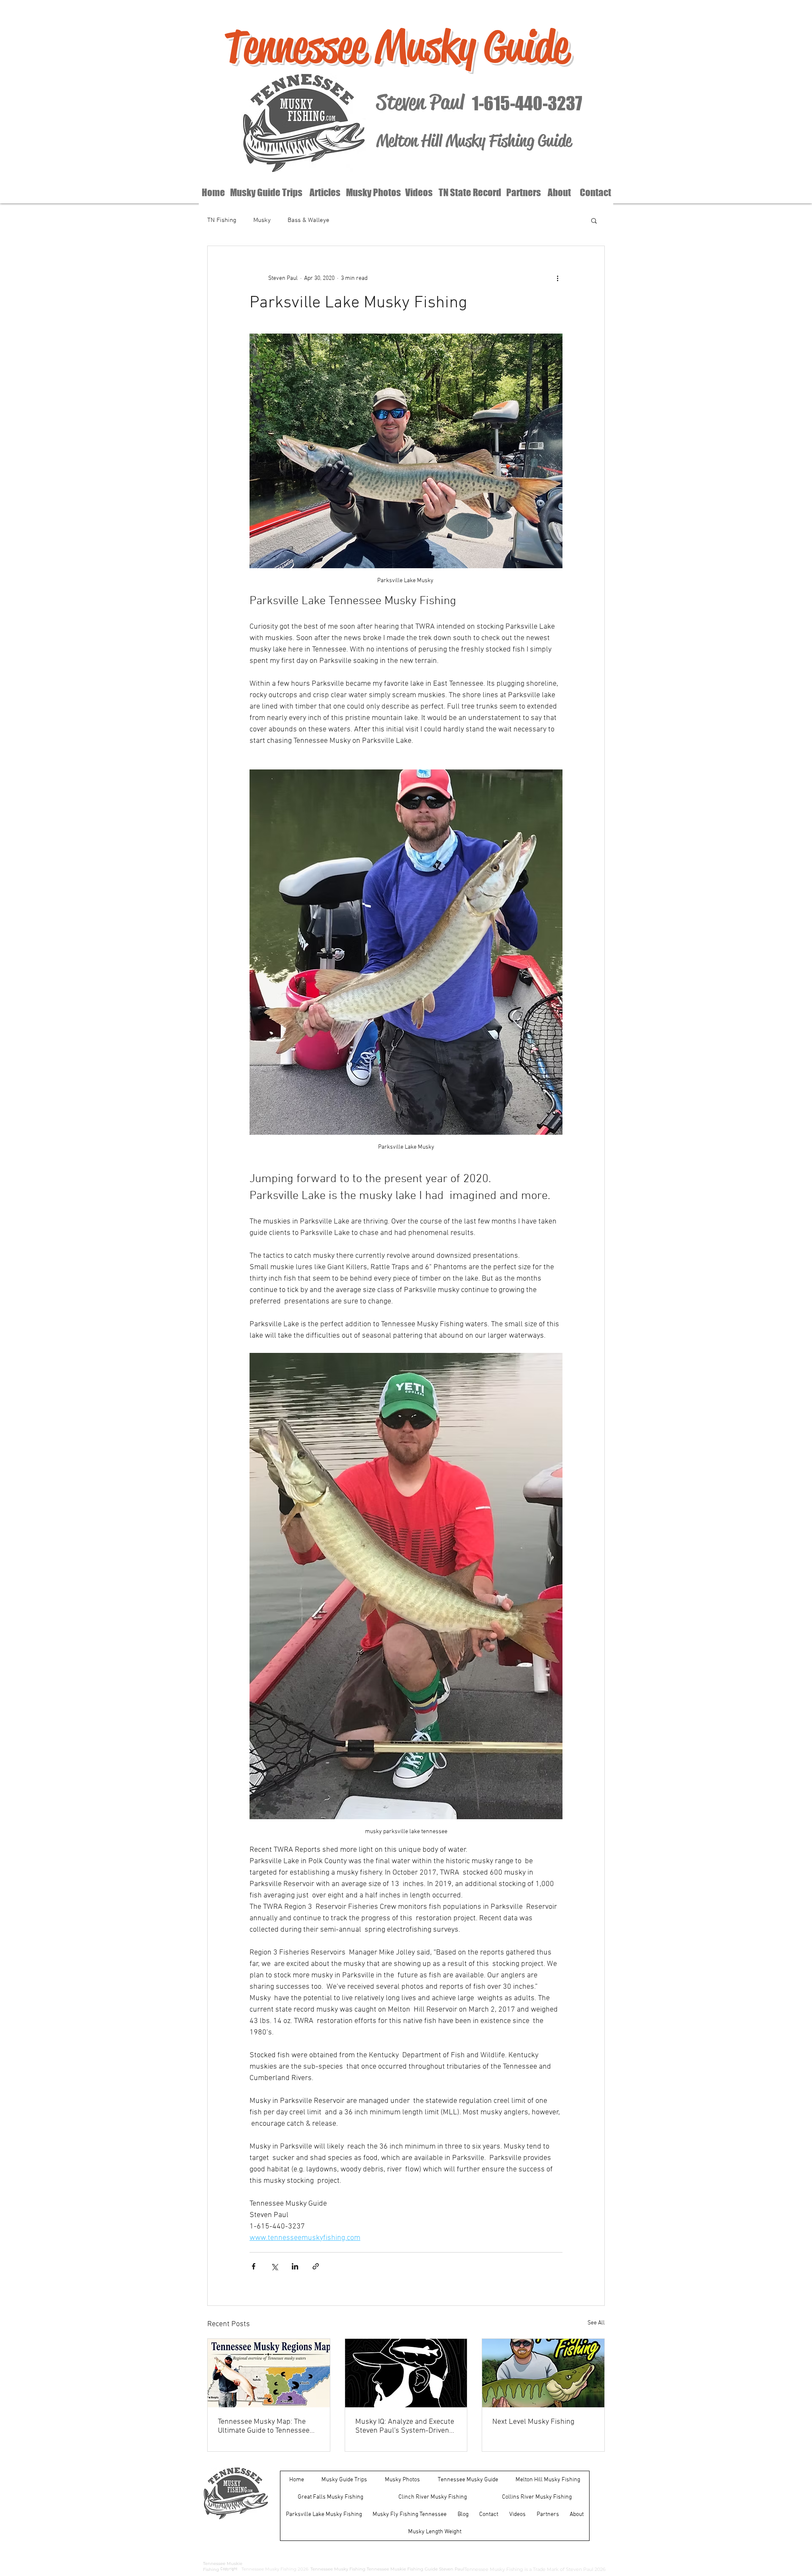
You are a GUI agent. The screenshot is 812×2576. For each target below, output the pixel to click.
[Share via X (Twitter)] (274, 2266)
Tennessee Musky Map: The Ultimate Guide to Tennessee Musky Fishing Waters (264, 2426)
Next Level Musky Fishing (533, 2422)
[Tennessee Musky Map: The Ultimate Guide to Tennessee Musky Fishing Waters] (269, 2373)
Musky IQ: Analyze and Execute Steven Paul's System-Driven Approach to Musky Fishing (405, 2426)
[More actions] (557, 278)
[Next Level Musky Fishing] (543, 2373)
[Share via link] (316, 2266)
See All (596, 2323)
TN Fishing (222, 220)
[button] (594, 220)
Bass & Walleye (309, 220)
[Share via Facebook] (254, 2266)
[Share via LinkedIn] (295, 2266)
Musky (262, 220)
